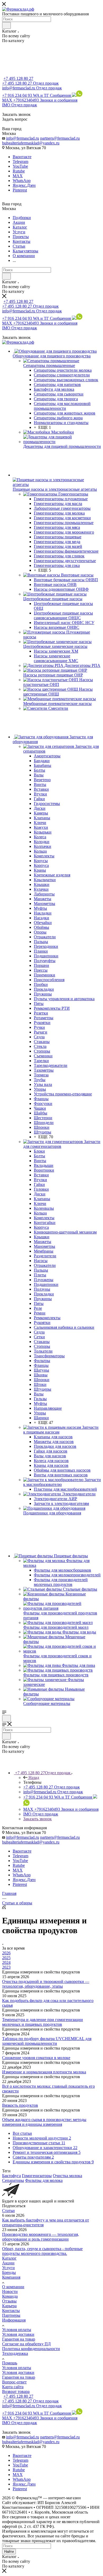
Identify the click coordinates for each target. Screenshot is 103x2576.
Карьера (9, 2306)
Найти (9, 2552)
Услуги (8, 2268)
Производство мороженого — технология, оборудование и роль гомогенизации (41, 2237)
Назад (34, 1778)
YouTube (20, 166)
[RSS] (4, 1908)
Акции (8, 2263)
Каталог (9, 2258)
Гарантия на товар (19, 2339)
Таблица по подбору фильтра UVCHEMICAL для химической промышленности (47, 2041)
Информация (14, 2320)
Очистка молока (67, 2176)
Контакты (11, 2311)
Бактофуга (11, 2176)
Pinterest (20, 190)
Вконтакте (22, 157)
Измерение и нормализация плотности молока (44, 2072)
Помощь (10, 2363)
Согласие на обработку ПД (26, 2344)
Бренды (9, 2272)
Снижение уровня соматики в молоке (36, 2058)
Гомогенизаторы (37, 2176)
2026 (6, 1953)
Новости (10, 2291)
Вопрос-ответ (14, 2382)
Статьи (8, 2211)
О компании (13, 2287)
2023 (6, 1967)
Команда (10, 2296)
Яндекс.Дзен (24, 185)
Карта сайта (13, 2387)
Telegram (20, 161)
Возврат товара (16, 2391)
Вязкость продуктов (20, 2105)
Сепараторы (13, 2180)
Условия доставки (18, 2334)
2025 (6, 1958)
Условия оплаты (17, 2330)
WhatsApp (22, 181)
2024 (6, 1962)
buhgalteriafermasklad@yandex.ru (31, 143)
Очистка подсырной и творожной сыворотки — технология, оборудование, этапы (46, 1984)
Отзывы (9, 2301)
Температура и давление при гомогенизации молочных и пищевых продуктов (43, 2022)
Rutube (19, 171)
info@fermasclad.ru (23, 138)
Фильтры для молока (44, 2180)
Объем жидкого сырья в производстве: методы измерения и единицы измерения (44, 2122)
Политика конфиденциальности (31, 2349)
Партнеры (11, 2315)
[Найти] (6, 25)
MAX (18, 176)
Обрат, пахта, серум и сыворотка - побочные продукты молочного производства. (42, 2251)
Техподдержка (15, 2353)
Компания (11, 2277)
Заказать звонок (38, 1819)
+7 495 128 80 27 (18, 78)
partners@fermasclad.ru (60, 138)
